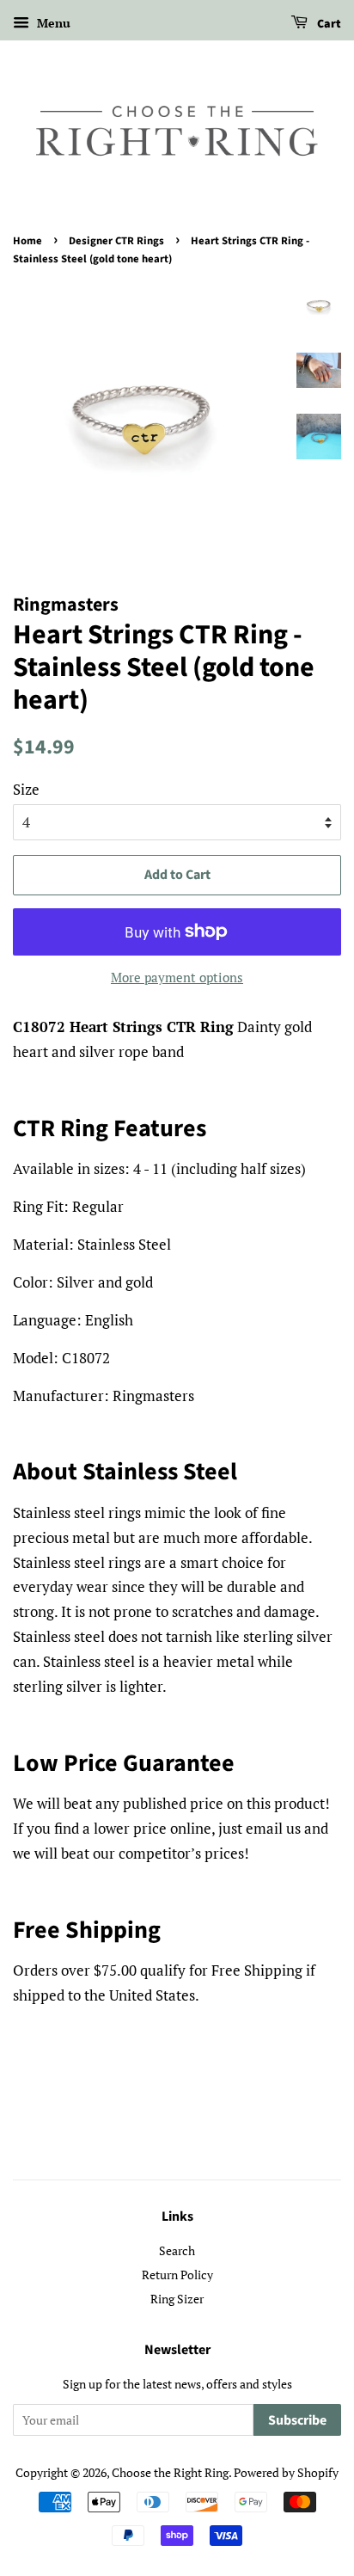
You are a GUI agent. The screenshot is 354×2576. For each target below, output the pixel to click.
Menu (52, 23)
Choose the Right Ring (170, 2472)
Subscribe (297, 2420)
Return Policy (177, 2275)
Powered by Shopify (286, 2472)
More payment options (177, 977)
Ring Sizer (177, 2299)
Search (177, 2250)
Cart (328, 24)
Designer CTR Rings (116, 241)
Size (26, 789)
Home (27, 241)
